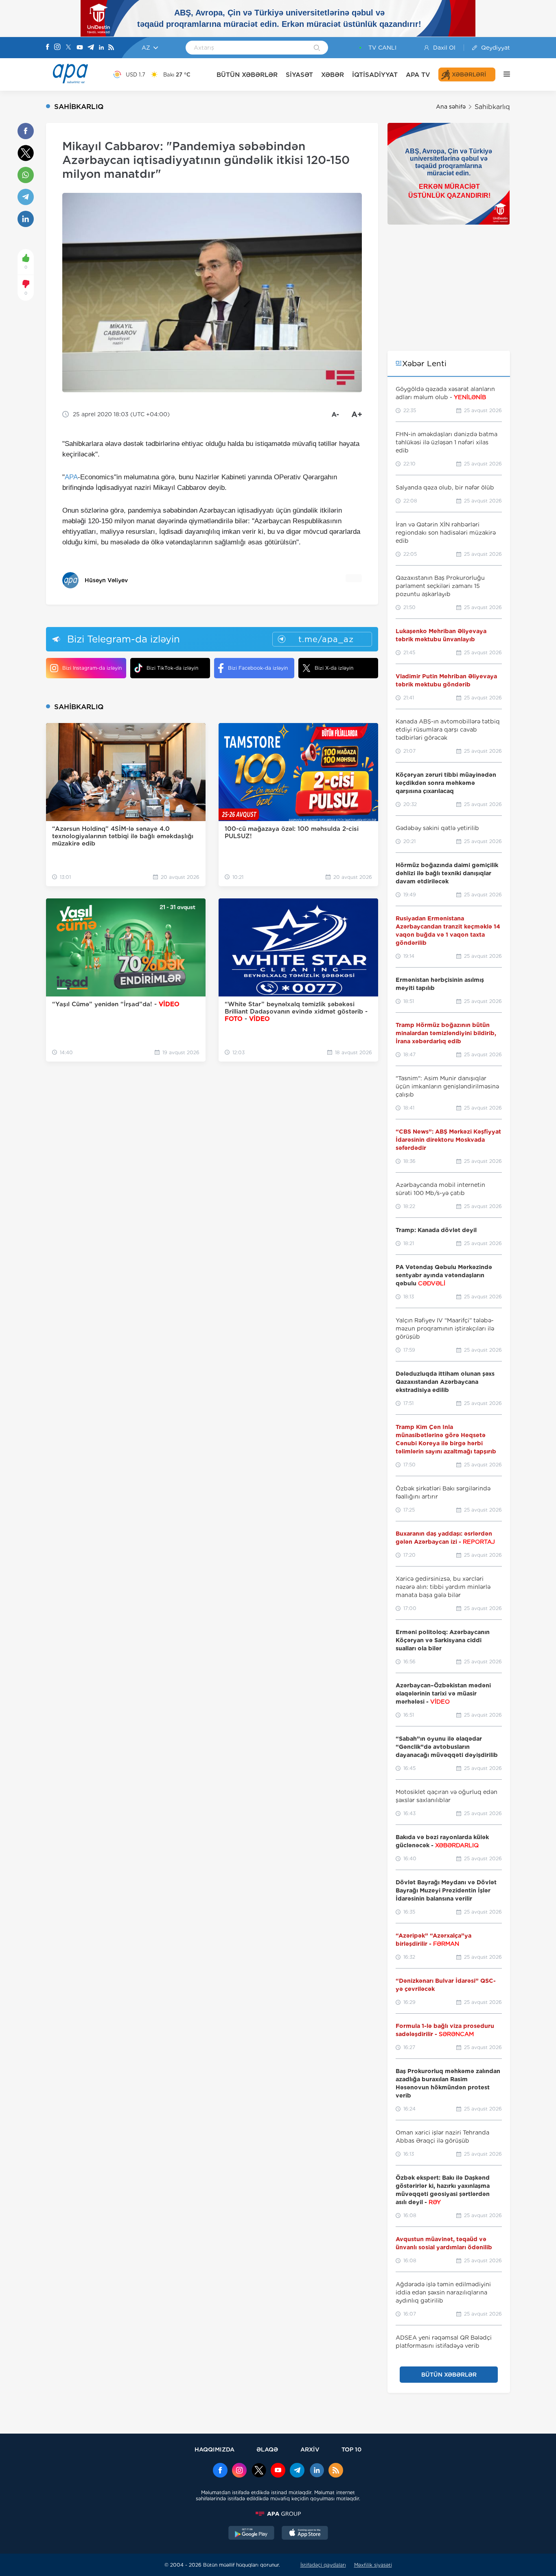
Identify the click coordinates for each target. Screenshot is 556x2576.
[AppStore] (305, 2534)
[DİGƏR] (503, 74)
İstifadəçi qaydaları (323, 2565)
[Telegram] (91, 48)
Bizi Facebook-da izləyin (258, 668)
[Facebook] (48, 48)
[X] (68, 48)
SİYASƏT (299, 75)
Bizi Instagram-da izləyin (92, 668)
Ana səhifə (451, 107)
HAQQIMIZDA (215, 2449)
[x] (259, 2471)
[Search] (317, 48)
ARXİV (310, 2449)
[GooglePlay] (252, 2534)
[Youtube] (80, 48)
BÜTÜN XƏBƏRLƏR (247, 75)
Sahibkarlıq (492, 107)
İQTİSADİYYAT (375, 75)
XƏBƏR (333, 75)
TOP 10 (351, 2449)
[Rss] (111, 48)
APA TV (418, 75)
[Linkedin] (101, 48)
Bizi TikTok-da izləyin (172, 668)
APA (71, 477)
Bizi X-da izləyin (334, 668)
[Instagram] (57, 48)
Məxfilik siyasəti (373, 2565)
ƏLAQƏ (267, 2449)
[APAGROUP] (278, 2514)
